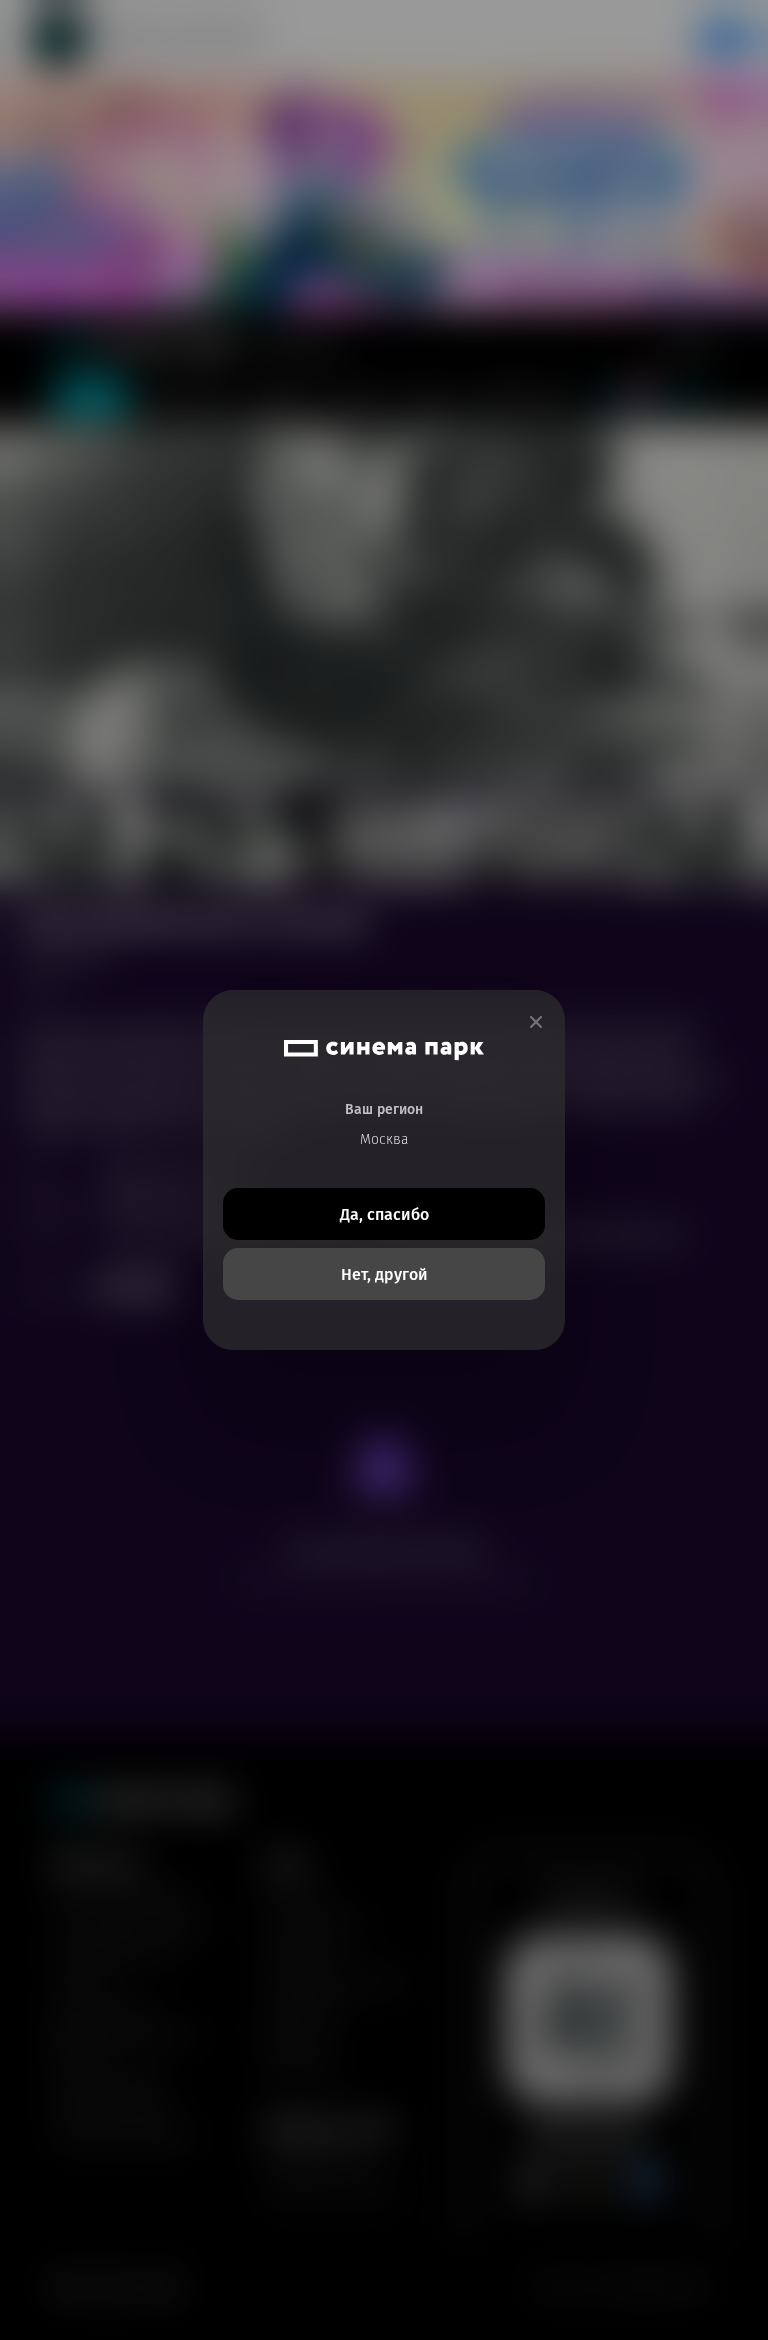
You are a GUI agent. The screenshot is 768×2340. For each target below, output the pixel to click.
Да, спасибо (384, 1214)
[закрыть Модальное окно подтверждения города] (536, 1022)
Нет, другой (384, 1274)
